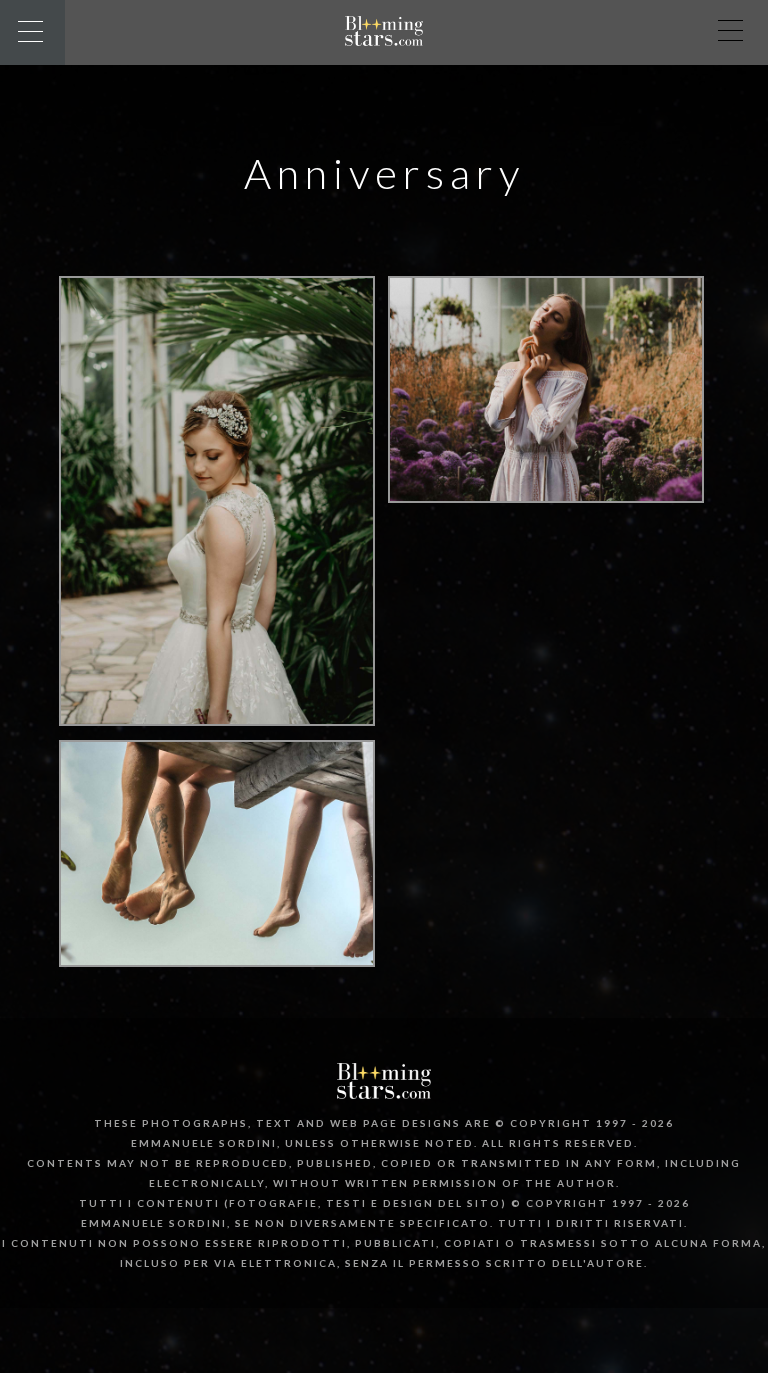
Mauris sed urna (217, 943)
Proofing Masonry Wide (217, 702)
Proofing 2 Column (546, 479)
